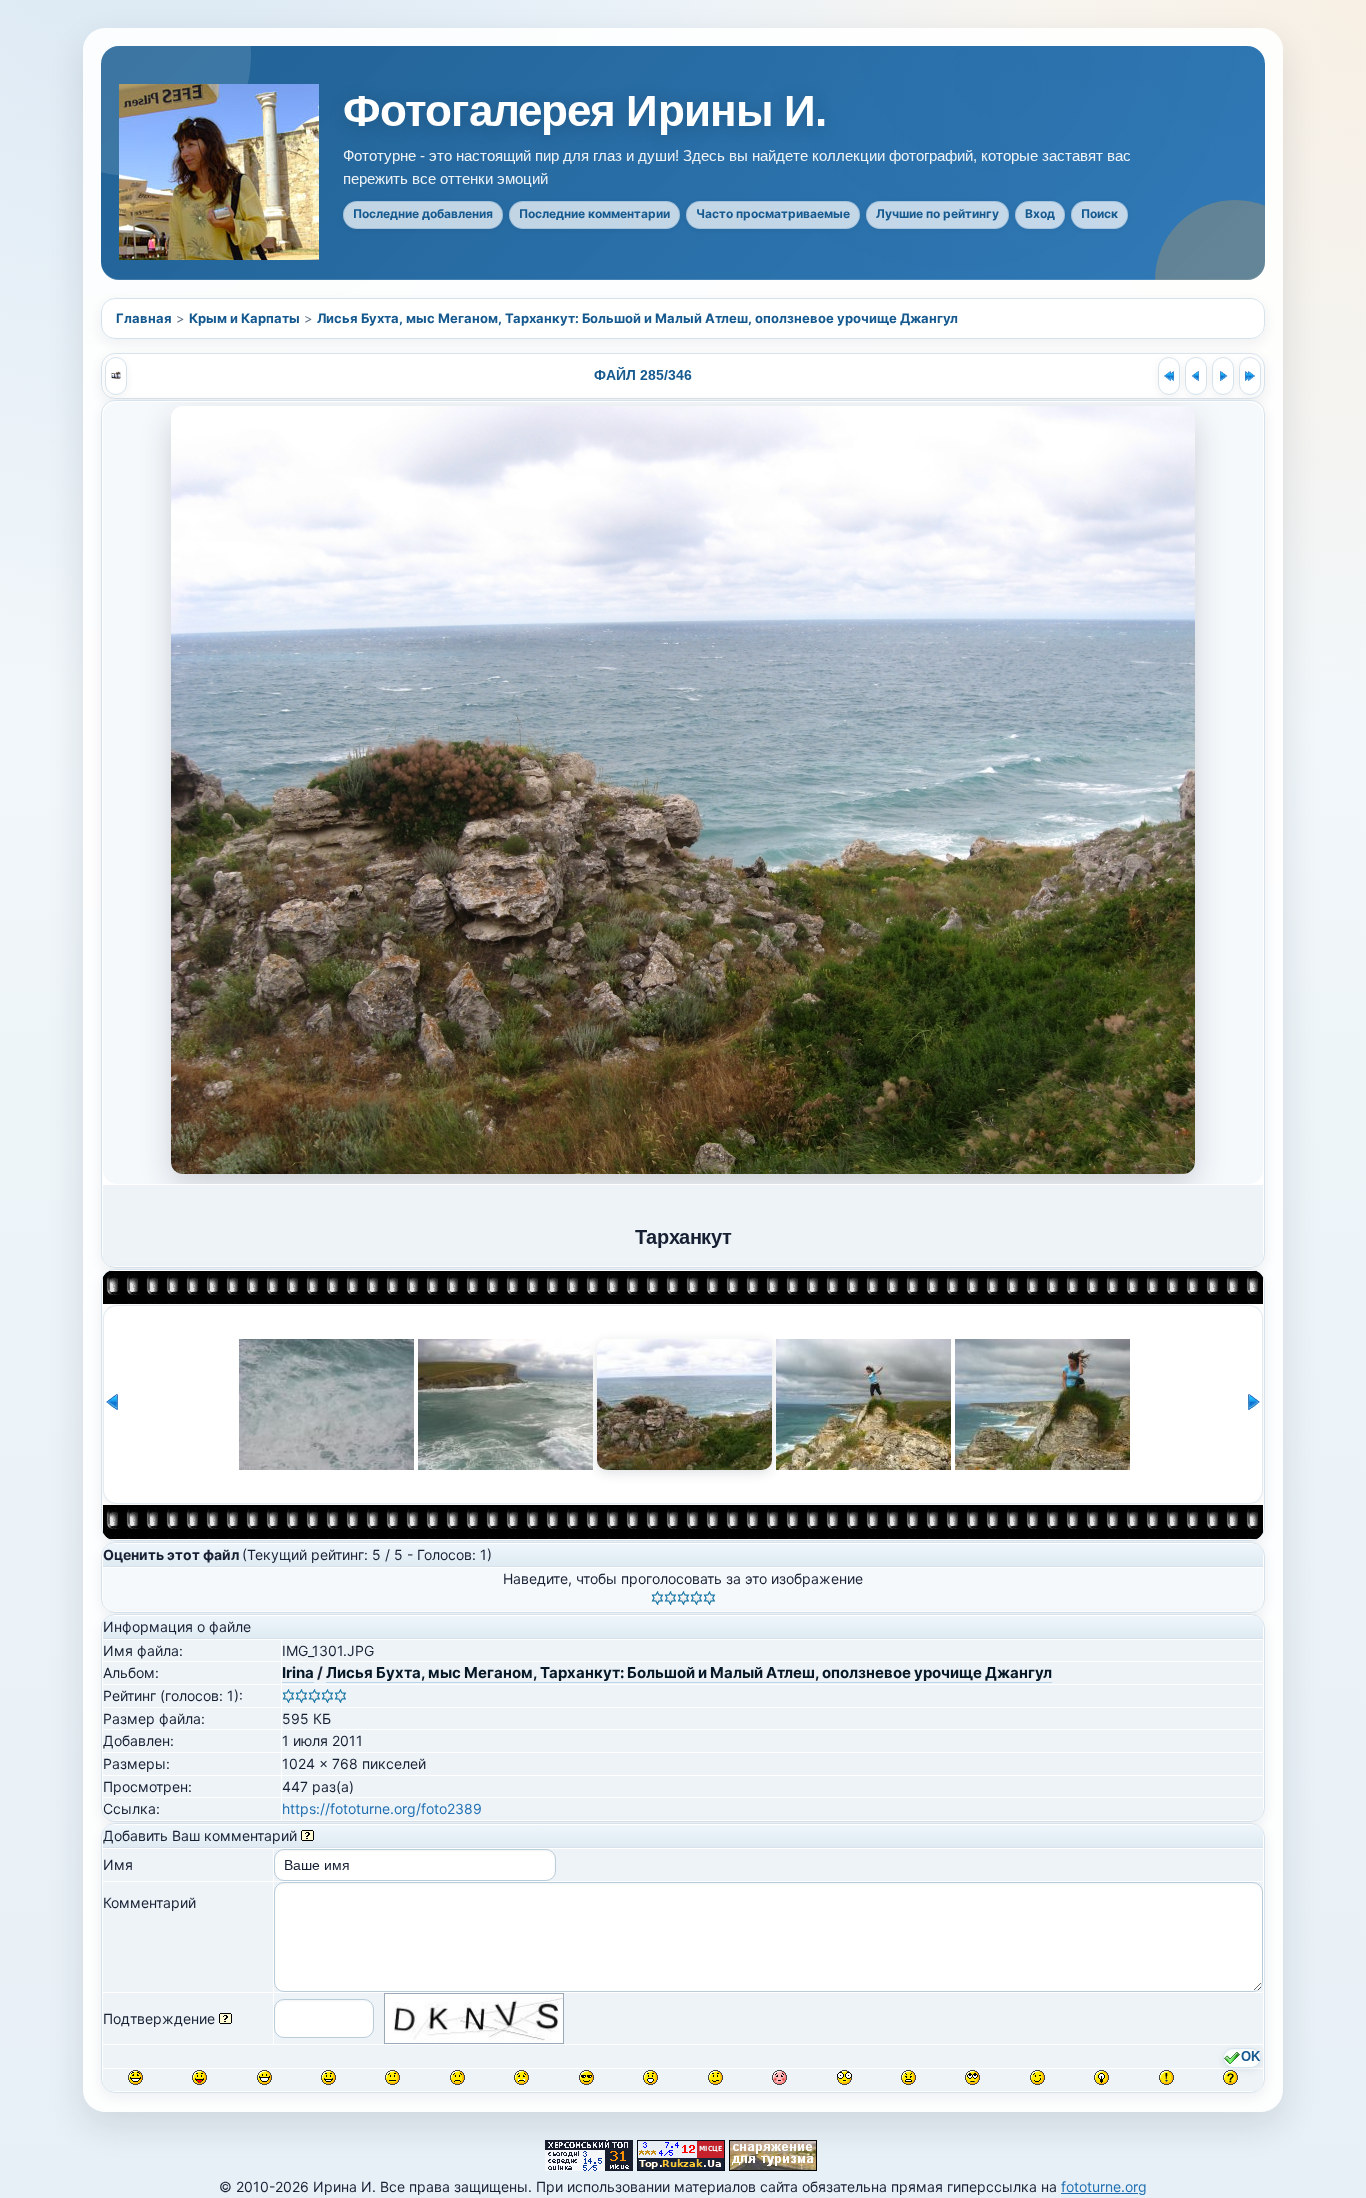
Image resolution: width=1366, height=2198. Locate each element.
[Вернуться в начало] (1169, 376)
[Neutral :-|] (392, 2077)
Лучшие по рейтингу (937, 213)
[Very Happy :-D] (264, 2077)
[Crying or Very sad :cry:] (521, 2077)
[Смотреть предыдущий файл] (1196, 376)
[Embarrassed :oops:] (779, 2077)
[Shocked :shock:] (844, 2077)
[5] (709, 1598)
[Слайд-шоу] (116, 376)
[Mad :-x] (908, 2077)
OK (1250, 2057)
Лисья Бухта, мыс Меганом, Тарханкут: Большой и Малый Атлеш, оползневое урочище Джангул (637, 318)
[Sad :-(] (457, 2077)
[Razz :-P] (199, 2077)
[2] (670, 1598)
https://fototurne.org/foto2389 (382, 1808)
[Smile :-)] (328, 2077)
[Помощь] (307, 1835)
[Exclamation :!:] (1166, 2077)
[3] (683, 1598)
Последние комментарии (594, 213)
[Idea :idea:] (1101, 2077)
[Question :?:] (1230, 2077)
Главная (144, 318)
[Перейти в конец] (1250, 376)
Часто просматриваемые (773, 213)
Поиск (1099, 213)
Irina (298, 1672)
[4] (696, 1598)
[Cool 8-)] (586, 2077)
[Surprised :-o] (650, 2077)
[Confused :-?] (715, 2077)
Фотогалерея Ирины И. (584, 111)
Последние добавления (423, 213)
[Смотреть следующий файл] (1223, 376)
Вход (1040, 213)
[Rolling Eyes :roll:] (972, 2077)
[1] (657, 1598)
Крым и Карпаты (244, 318)
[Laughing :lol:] (135, 2077)
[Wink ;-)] (1037, 2077)
